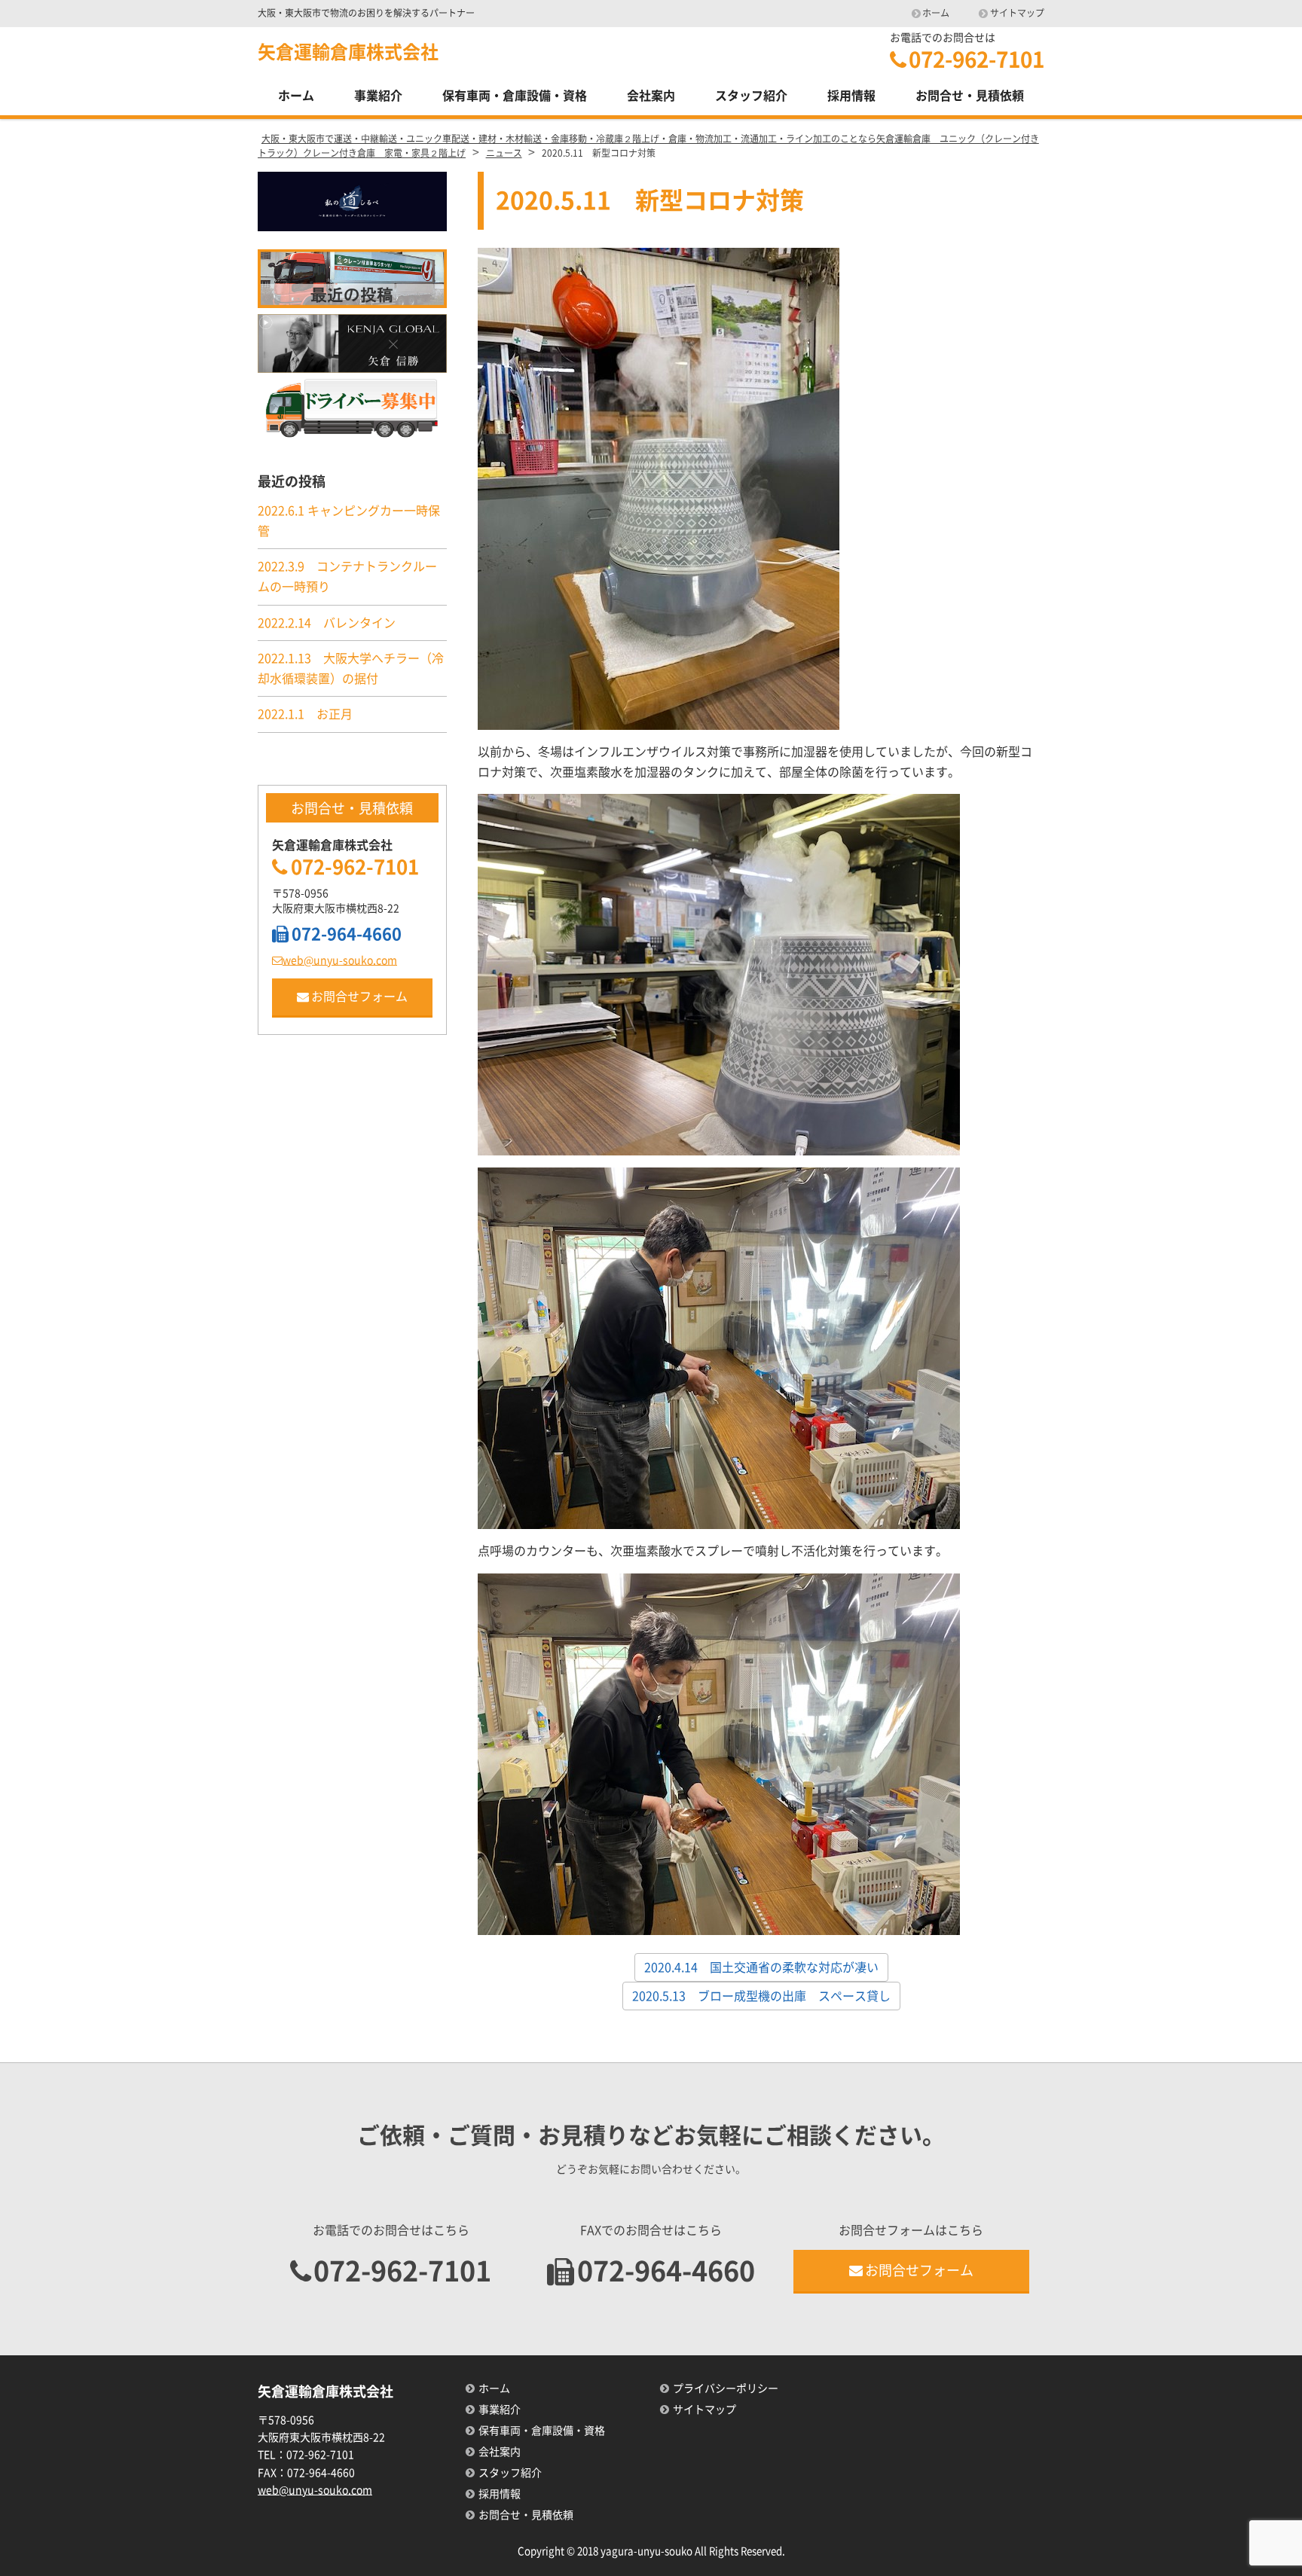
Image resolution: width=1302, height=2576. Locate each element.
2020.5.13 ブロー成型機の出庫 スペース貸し (761, 1996)
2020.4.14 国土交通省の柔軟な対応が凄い (761, 1967)
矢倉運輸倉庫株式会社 (348, 52)
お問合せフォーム (359, 997)
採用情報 (851, 96)
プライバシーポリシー (726, 2388)
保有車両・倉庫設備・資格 (515, 96)
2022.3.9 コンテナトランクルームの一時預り (347, 577)
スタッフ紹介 (751, 96)
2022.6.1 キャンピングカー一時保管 (349, 521)
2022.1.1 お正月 (305, 714)
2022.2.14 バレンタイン (327, 623)
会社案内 (651, 96)
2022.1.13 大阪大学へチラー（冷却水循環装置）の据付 (351, 668)
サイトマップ (1017, 13)
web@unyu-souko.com (340, 960)
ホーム (936, 13)
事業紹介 (378, 96)
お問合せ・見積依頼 (970, 96)
